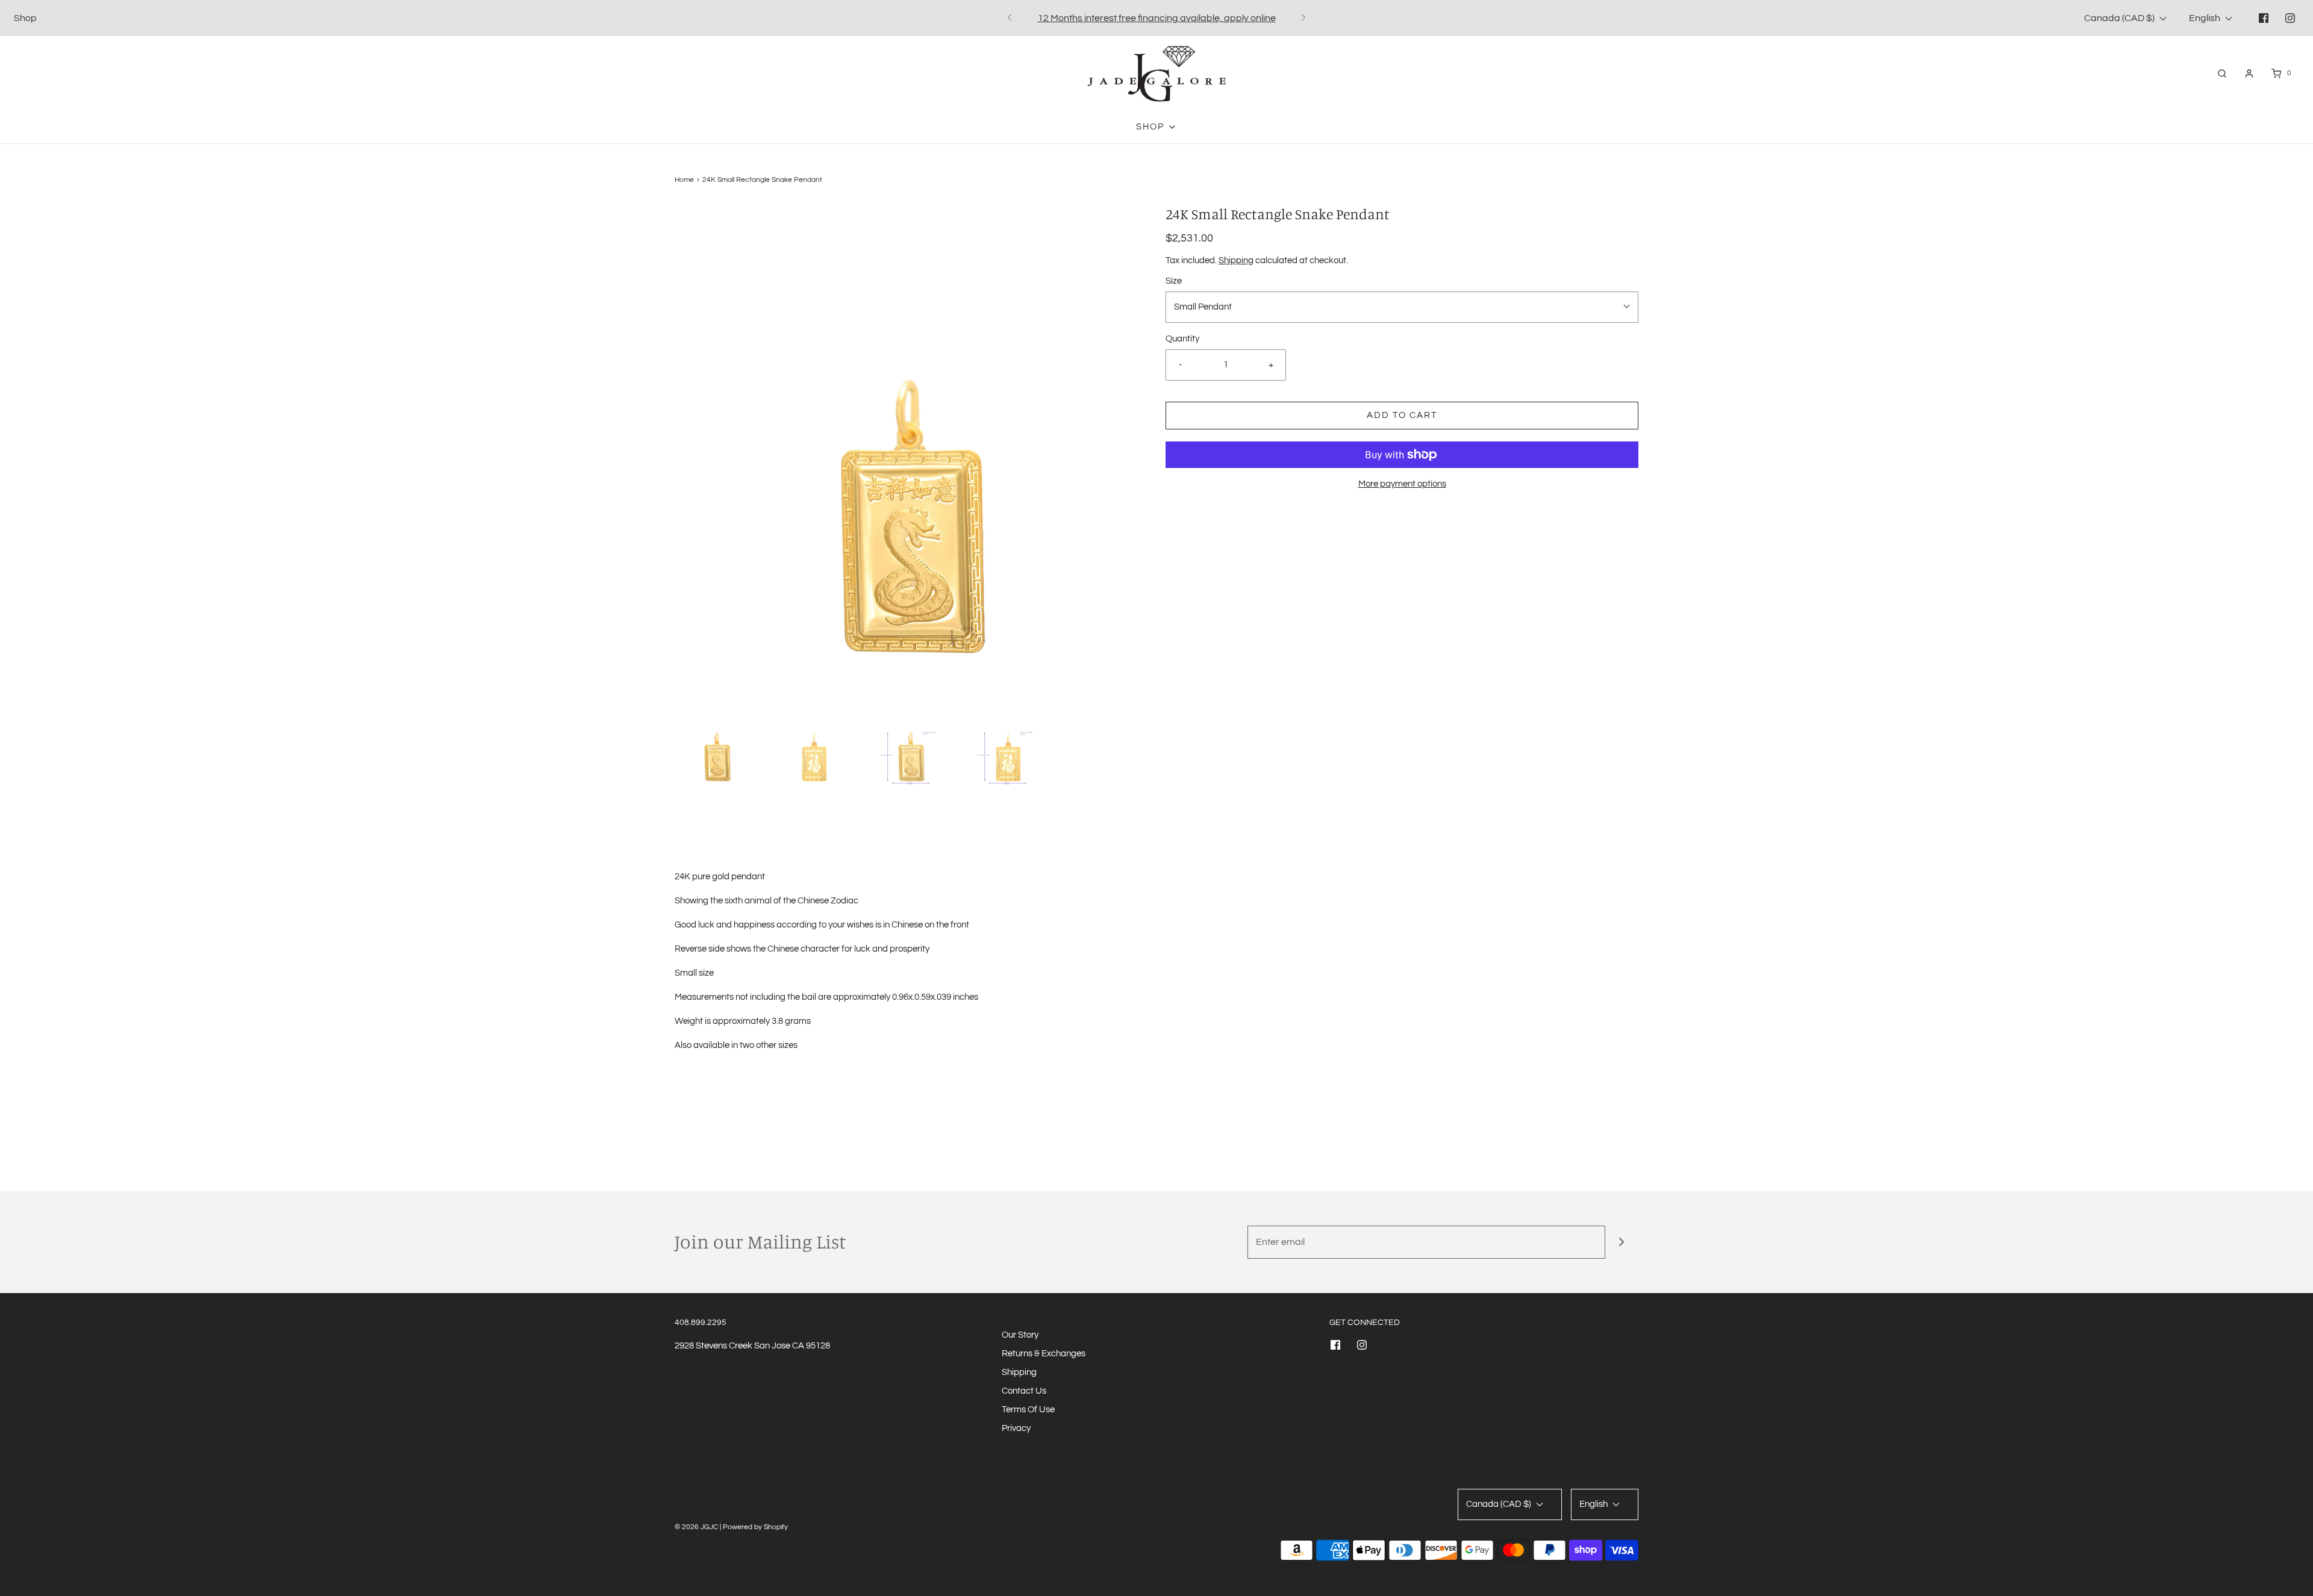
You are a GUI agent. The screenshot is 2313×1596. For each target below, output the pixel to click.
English (2205, 18)
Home (684, 180)
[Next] (1303, 18)
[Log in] (2249, 73)
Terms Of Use (1028, 1410)
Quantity (1182, 339)
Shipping (1236, 260)
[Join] (1622, 1242)
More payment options (1402, 484)
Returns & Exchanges (1044, 1354)
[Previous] (1010, 18)
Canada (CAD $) (2120, 18)
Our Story (1020, 1335)
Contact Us (1024, 1391)
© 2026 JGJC (696, 1527)
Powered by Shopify (755, 1527)
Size (1174, 281)
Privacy (1016, 1428)
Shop (25, 18)
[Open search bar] (2222, 73)
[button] (717, 743)
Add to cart (1402, 415)
